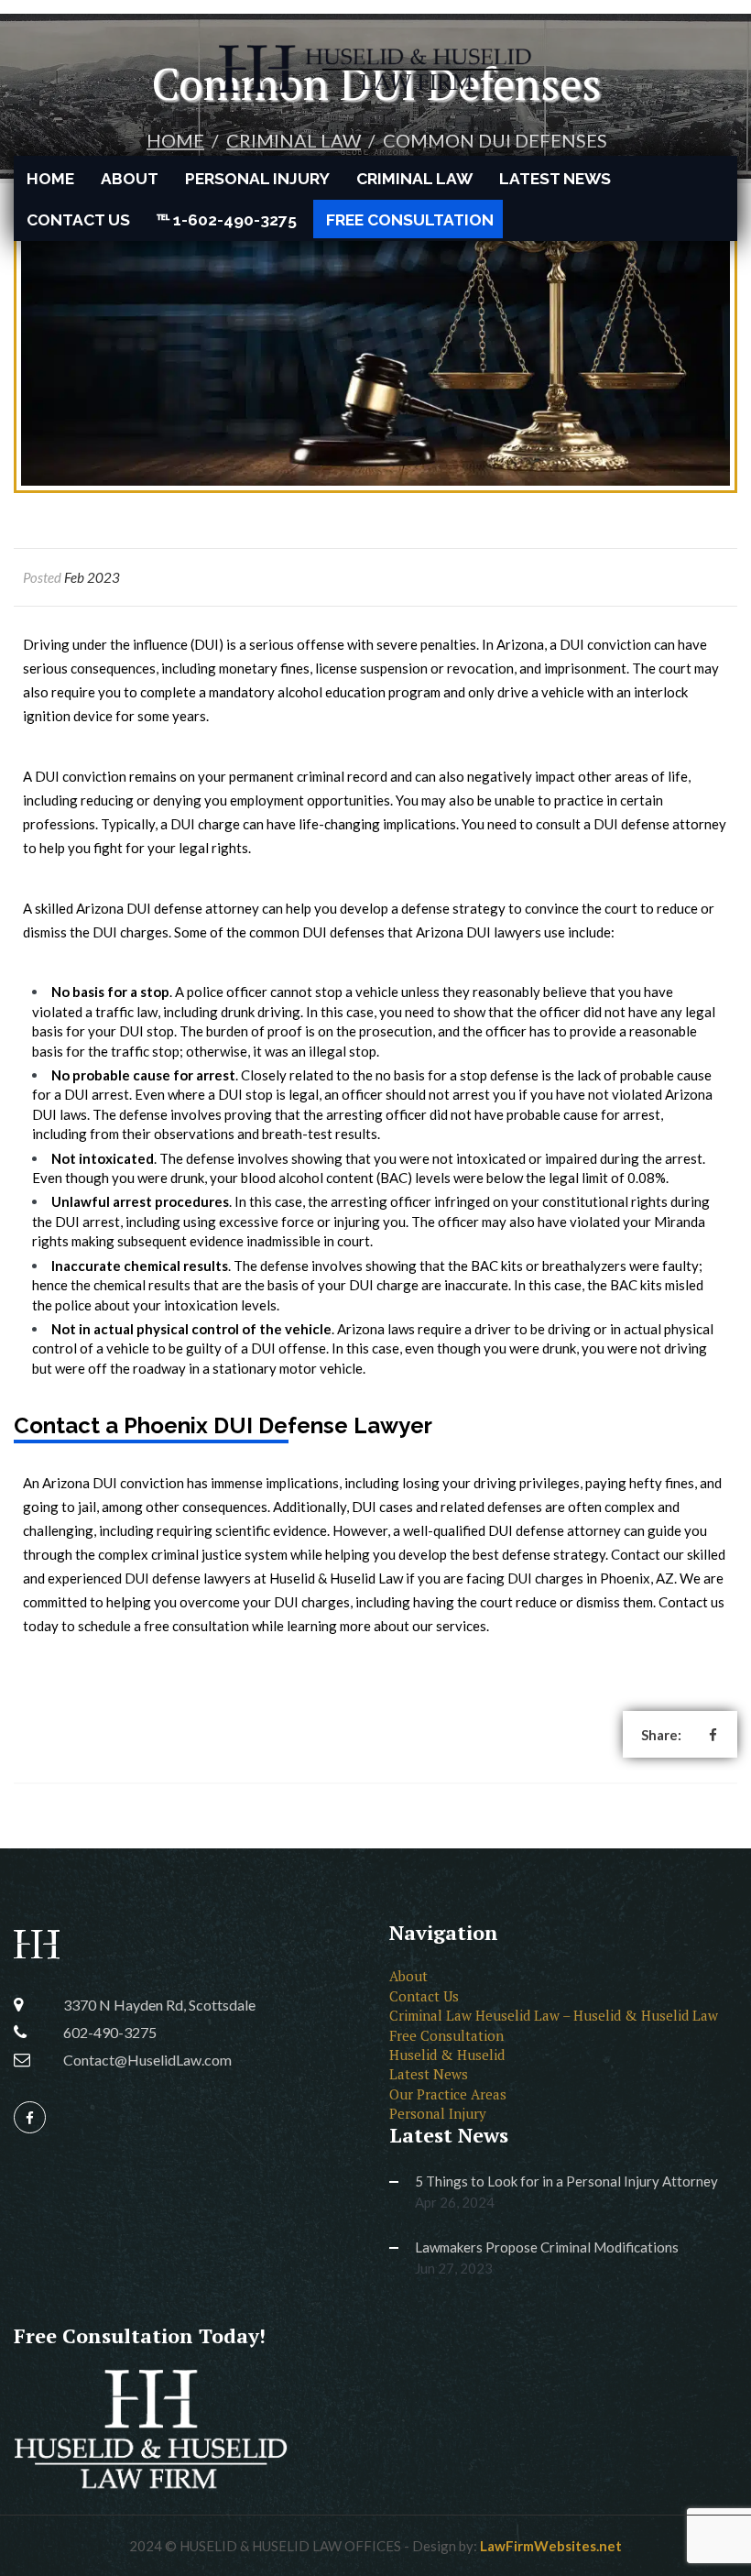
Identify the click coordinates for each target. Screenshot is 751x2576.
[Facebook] (30, 2118)
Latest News (555, 179)
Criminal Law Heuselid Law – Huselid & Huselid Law (554, 2015)
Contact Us (78, 220)
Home (50, 179)
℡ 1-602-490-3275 (227, 220)
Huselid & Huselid (447, 2055)
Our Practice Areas (448, 2094)
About (130, 179)
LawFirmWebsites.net (551, 2546)
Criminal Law (414, 179)
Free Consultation (410, 220)
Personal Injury (257, 179)
